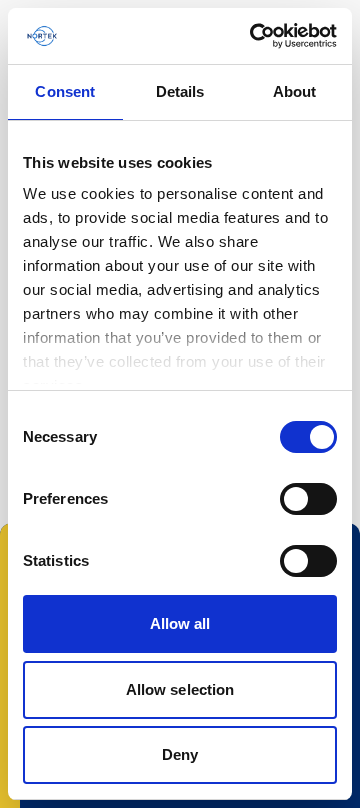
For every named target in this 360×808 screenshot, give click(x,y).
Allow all (180, 623)
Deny (180, 754)
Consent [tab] (65, 91)
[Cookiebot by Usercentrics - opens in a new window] (254, 36)
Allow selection (180, 689)
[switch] (308, 499)
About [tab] (295, 91)
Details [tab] (180, 91)
